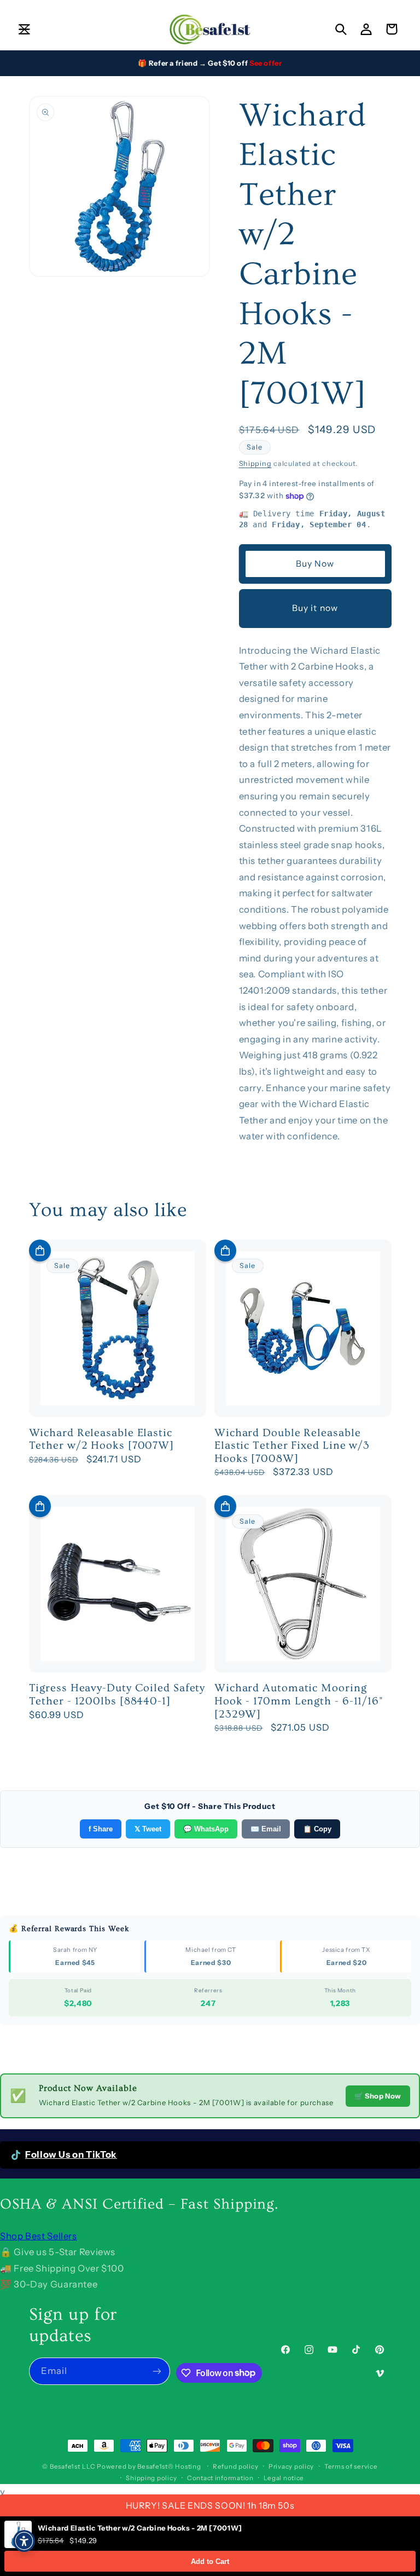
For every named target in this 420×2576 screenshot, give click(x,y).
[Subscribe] (157, 2371)
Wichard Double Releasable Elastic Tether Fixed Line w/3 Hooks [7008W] (292, 1446)
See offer (266, 63)
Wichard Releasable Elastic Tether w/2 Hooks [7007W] (102, 1439)
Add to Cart (210, 2561)
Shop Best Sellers (39, 2236)
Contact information (220, 2478)
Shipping (255, 463)
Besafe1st (65, 2466)
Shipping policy (151, 2478)
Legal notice (284, 2478)
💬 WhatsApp (206, 1829)
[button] (24, 29)
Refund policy (236, 2466)
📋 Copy (317, 1829)
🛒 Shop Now (378, 2096)
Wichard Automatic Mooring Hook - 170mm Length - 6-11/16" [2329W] (299, 1701)
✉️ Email (266, 1829)
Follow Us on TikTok (71, 2154)
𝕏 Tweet (148, 1829)
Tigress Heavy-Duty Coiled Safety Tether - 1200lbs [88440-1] (117, 1695)
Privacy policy (291, 2466)
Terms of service (351, 2466)
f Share (101, 1829)
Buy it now (315, 608)
